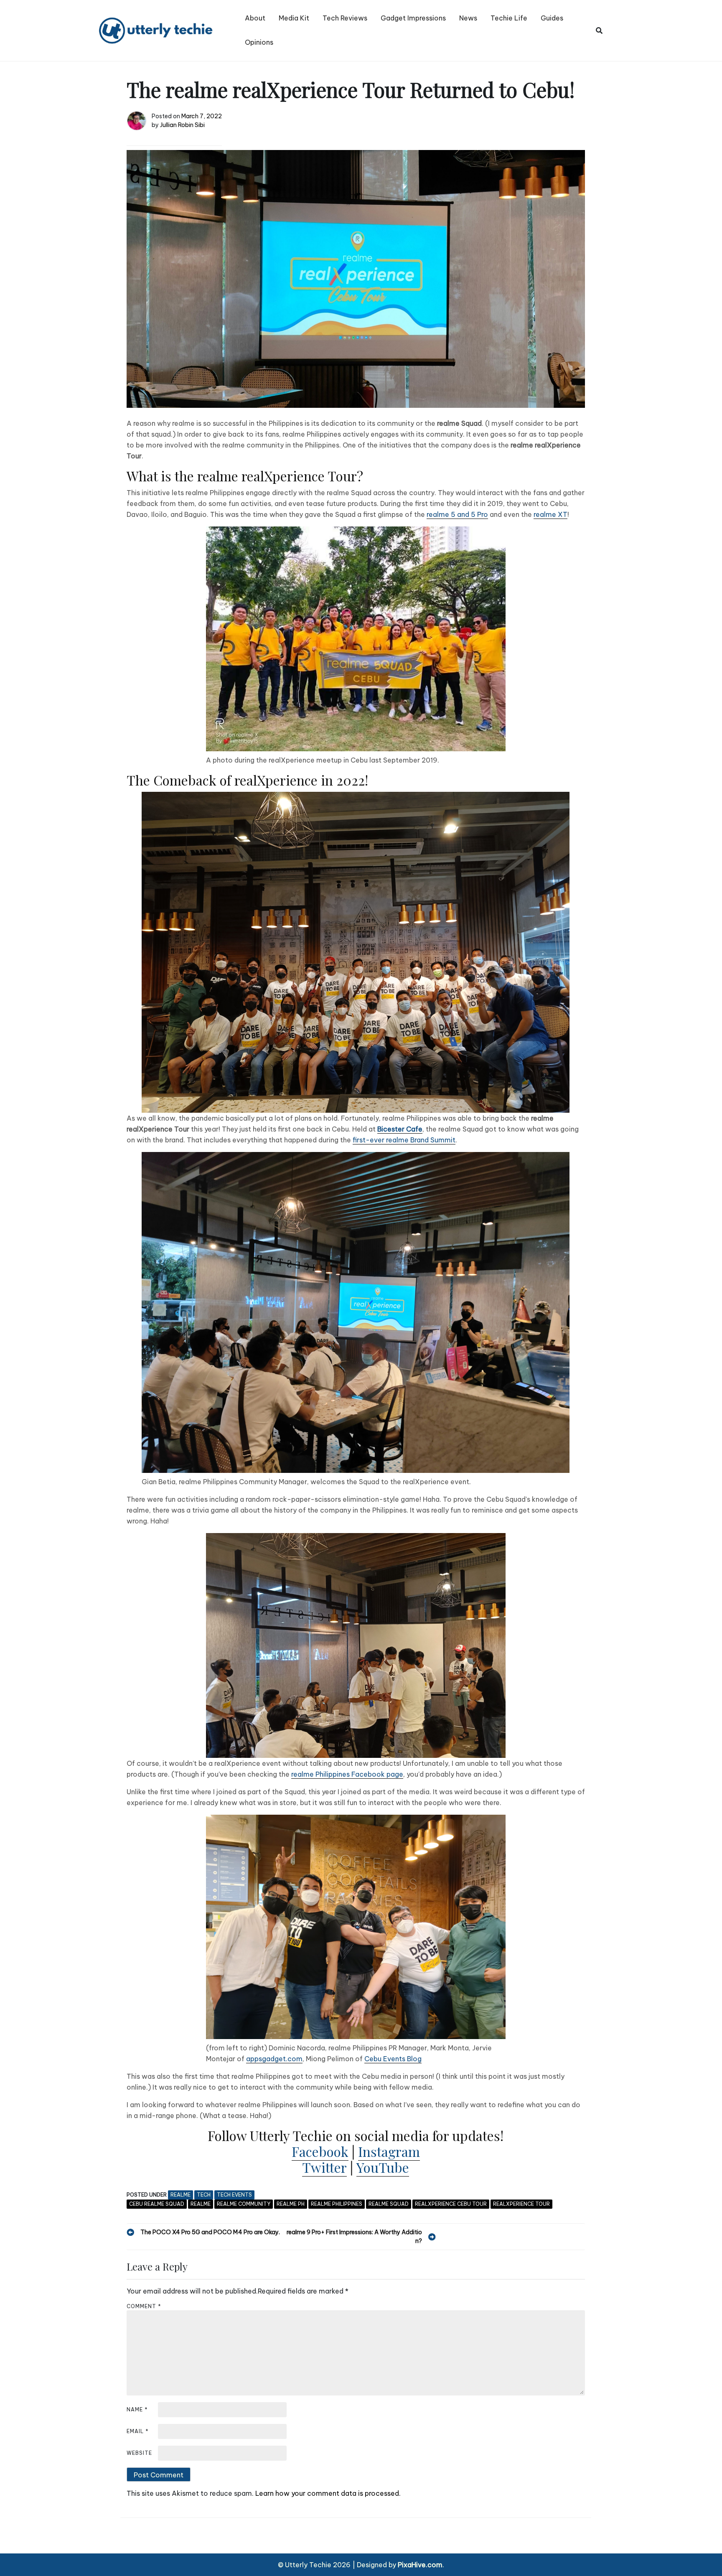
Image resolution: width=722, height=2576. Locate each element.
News (468, 18)
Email (138, 2431)
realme (180, 2195)
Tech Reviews (345, 18)
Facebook (320, 2151)
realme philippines (337, 2204)
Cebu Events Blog (393, 2059)
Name (137, 2409)
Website (139, 2453)
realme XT (550, 514)
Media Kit (294, 18)
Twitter (324, 2167)
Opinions (259, 42)
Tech (204, 2195)
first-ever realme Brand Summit (404, 1140)
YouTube (383, 2167)
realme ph (291, 2204)
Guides (552, 18)
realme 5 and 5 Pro (457, 514)
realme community (244, 2204)
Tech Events (234, 2195)
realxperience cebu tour (451, 2204)
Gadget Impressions (413, 18)
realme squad (389, 2204)
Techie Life (509, 18)
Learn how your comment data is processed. (328, 2493)
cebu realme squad (157, 2204)
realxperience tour (521, 2204)
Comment (144, 2306)
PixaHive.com (420, 2565)
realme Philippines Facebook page (347, 1774)
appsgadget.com (274, 2059)
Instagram (389, 2151)
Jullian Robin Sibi (182, 125)
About (255, 18)
